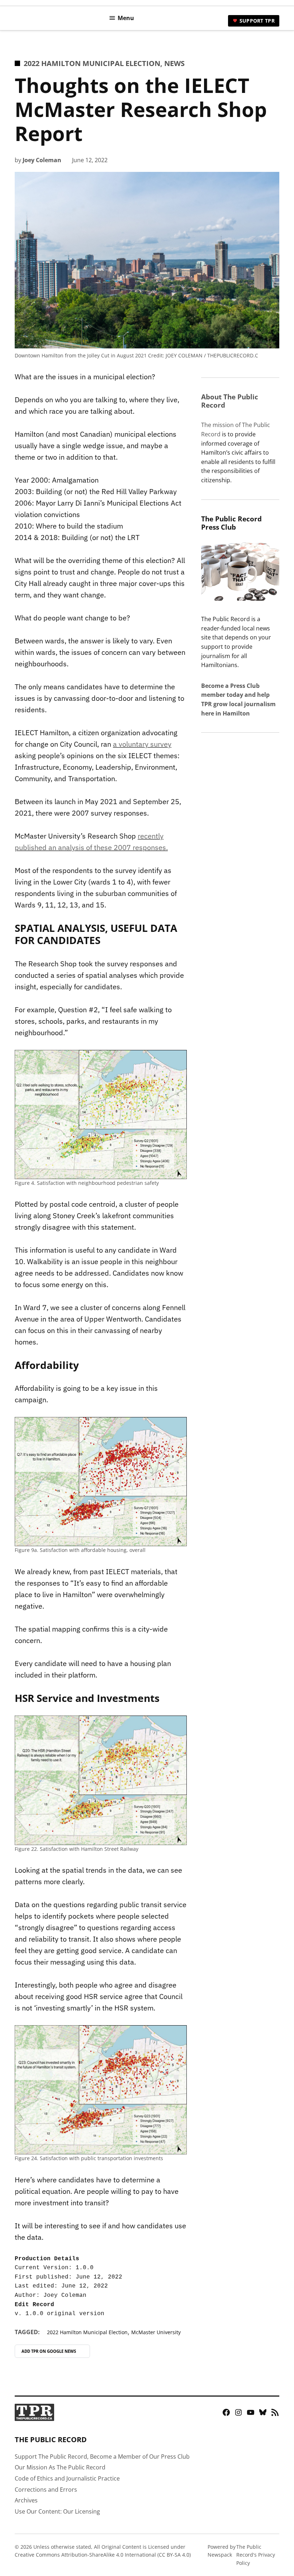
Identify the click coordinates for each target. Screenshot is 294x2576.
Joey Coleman (42, 160)
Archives (26, 2500)
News (174, 63)
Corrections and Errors (46, 2490)
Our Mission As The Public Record (60, 2467)
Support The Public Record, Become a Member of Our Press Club (102, 2457)
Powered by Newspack (222, 2551)
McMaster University (156, 2332)
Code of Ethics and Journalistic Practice (67, 2478)
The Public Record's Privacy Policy (256, 2555)
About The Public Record (230, 401)
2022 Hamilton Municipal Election (92, 63)
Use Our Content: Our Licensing (57, 2511)
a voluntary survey (142, 744)
